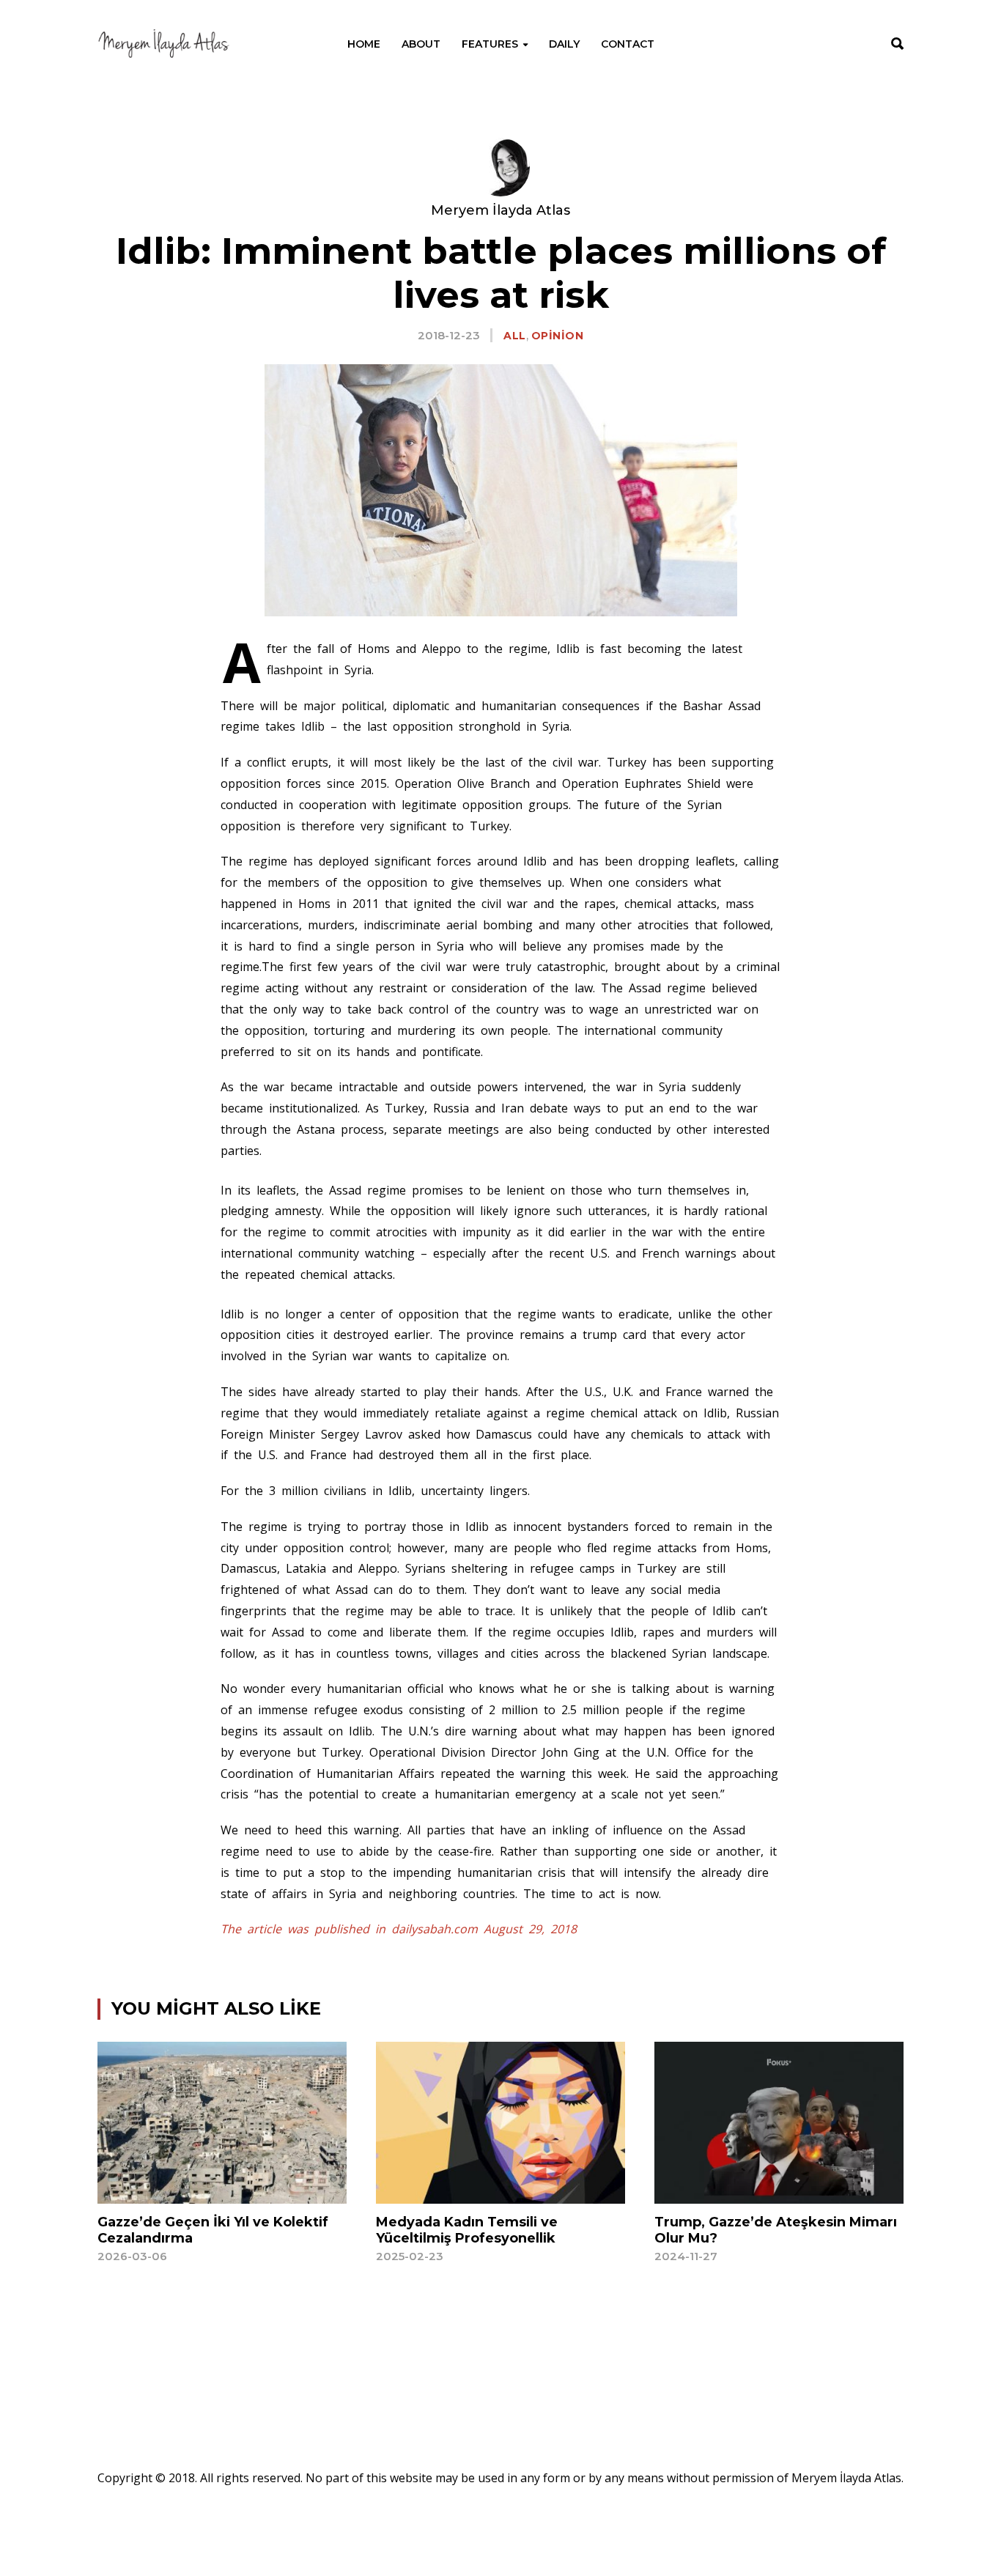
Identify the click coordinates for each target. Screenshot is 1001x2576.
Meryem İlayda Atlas (500, 210)
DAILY (564, 44)
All (515, 336)
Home (364, 44)
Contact (628, 44)
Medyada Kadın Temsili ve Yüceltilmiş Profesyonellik (467, 2230)
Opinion (558, 336)
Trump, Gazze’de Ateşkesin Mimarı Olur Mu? (776, 2230)
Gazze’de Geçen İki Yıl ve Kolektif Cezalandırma (213, 2230)
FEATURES (490, 44)
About (421, 44)
